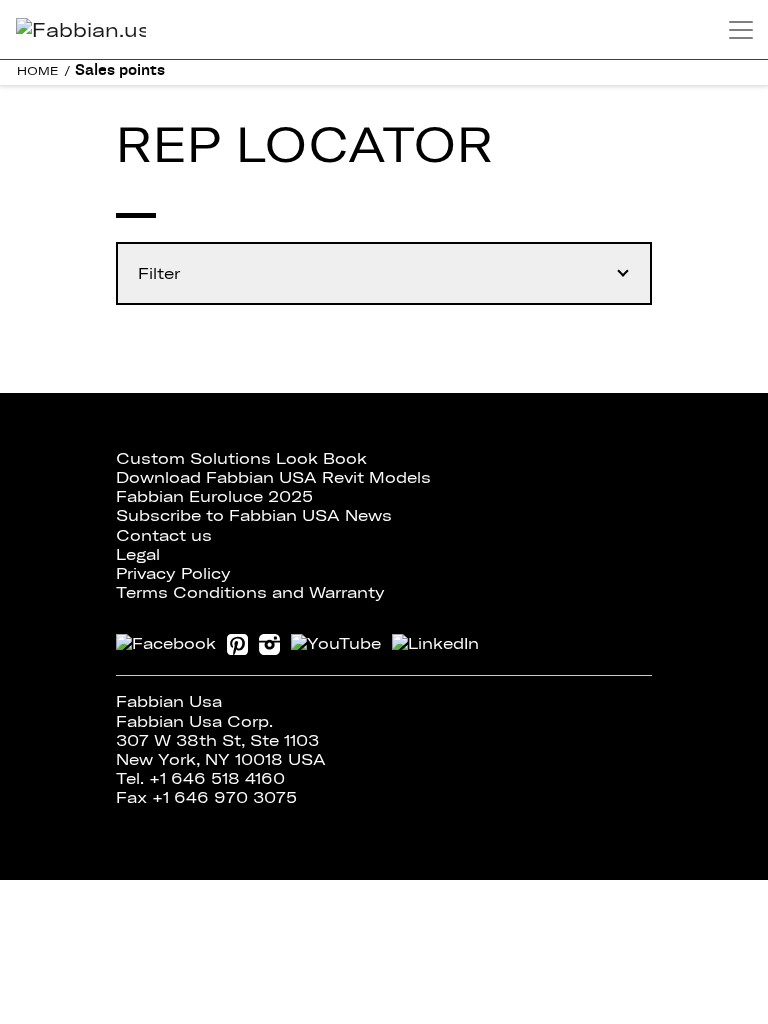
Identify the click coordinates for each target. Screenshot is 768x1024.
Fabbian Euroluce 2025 (214, 496)
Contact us (164, 535)
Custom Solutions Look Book (241, 458)
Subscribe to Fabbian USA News (254, 515)
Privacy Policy (173, 573)
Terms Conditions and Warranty (250, 592)
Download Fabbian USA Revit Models (273, 477)
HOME (38, 70)
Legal (138, 554)
